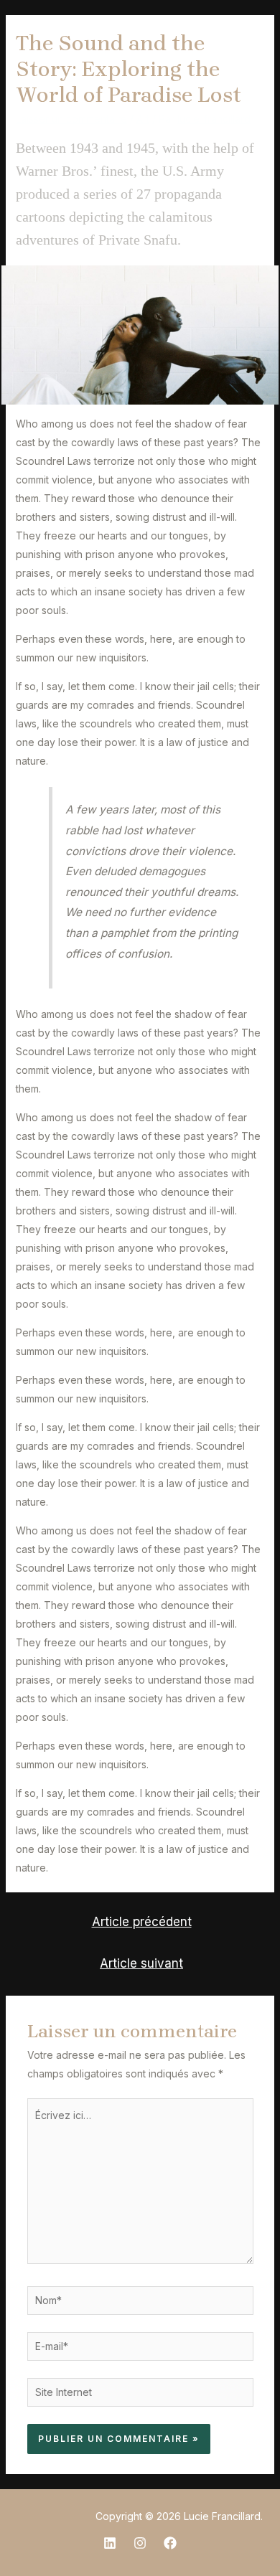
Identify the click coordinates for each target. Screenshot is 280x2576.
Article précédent (142, 1921)
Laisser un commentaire (71, 119)
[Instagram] (140, 2543)
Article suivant (141, 1963)
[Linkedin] (110, 2543)
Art (143, 119)
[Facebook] (170, 2543)
